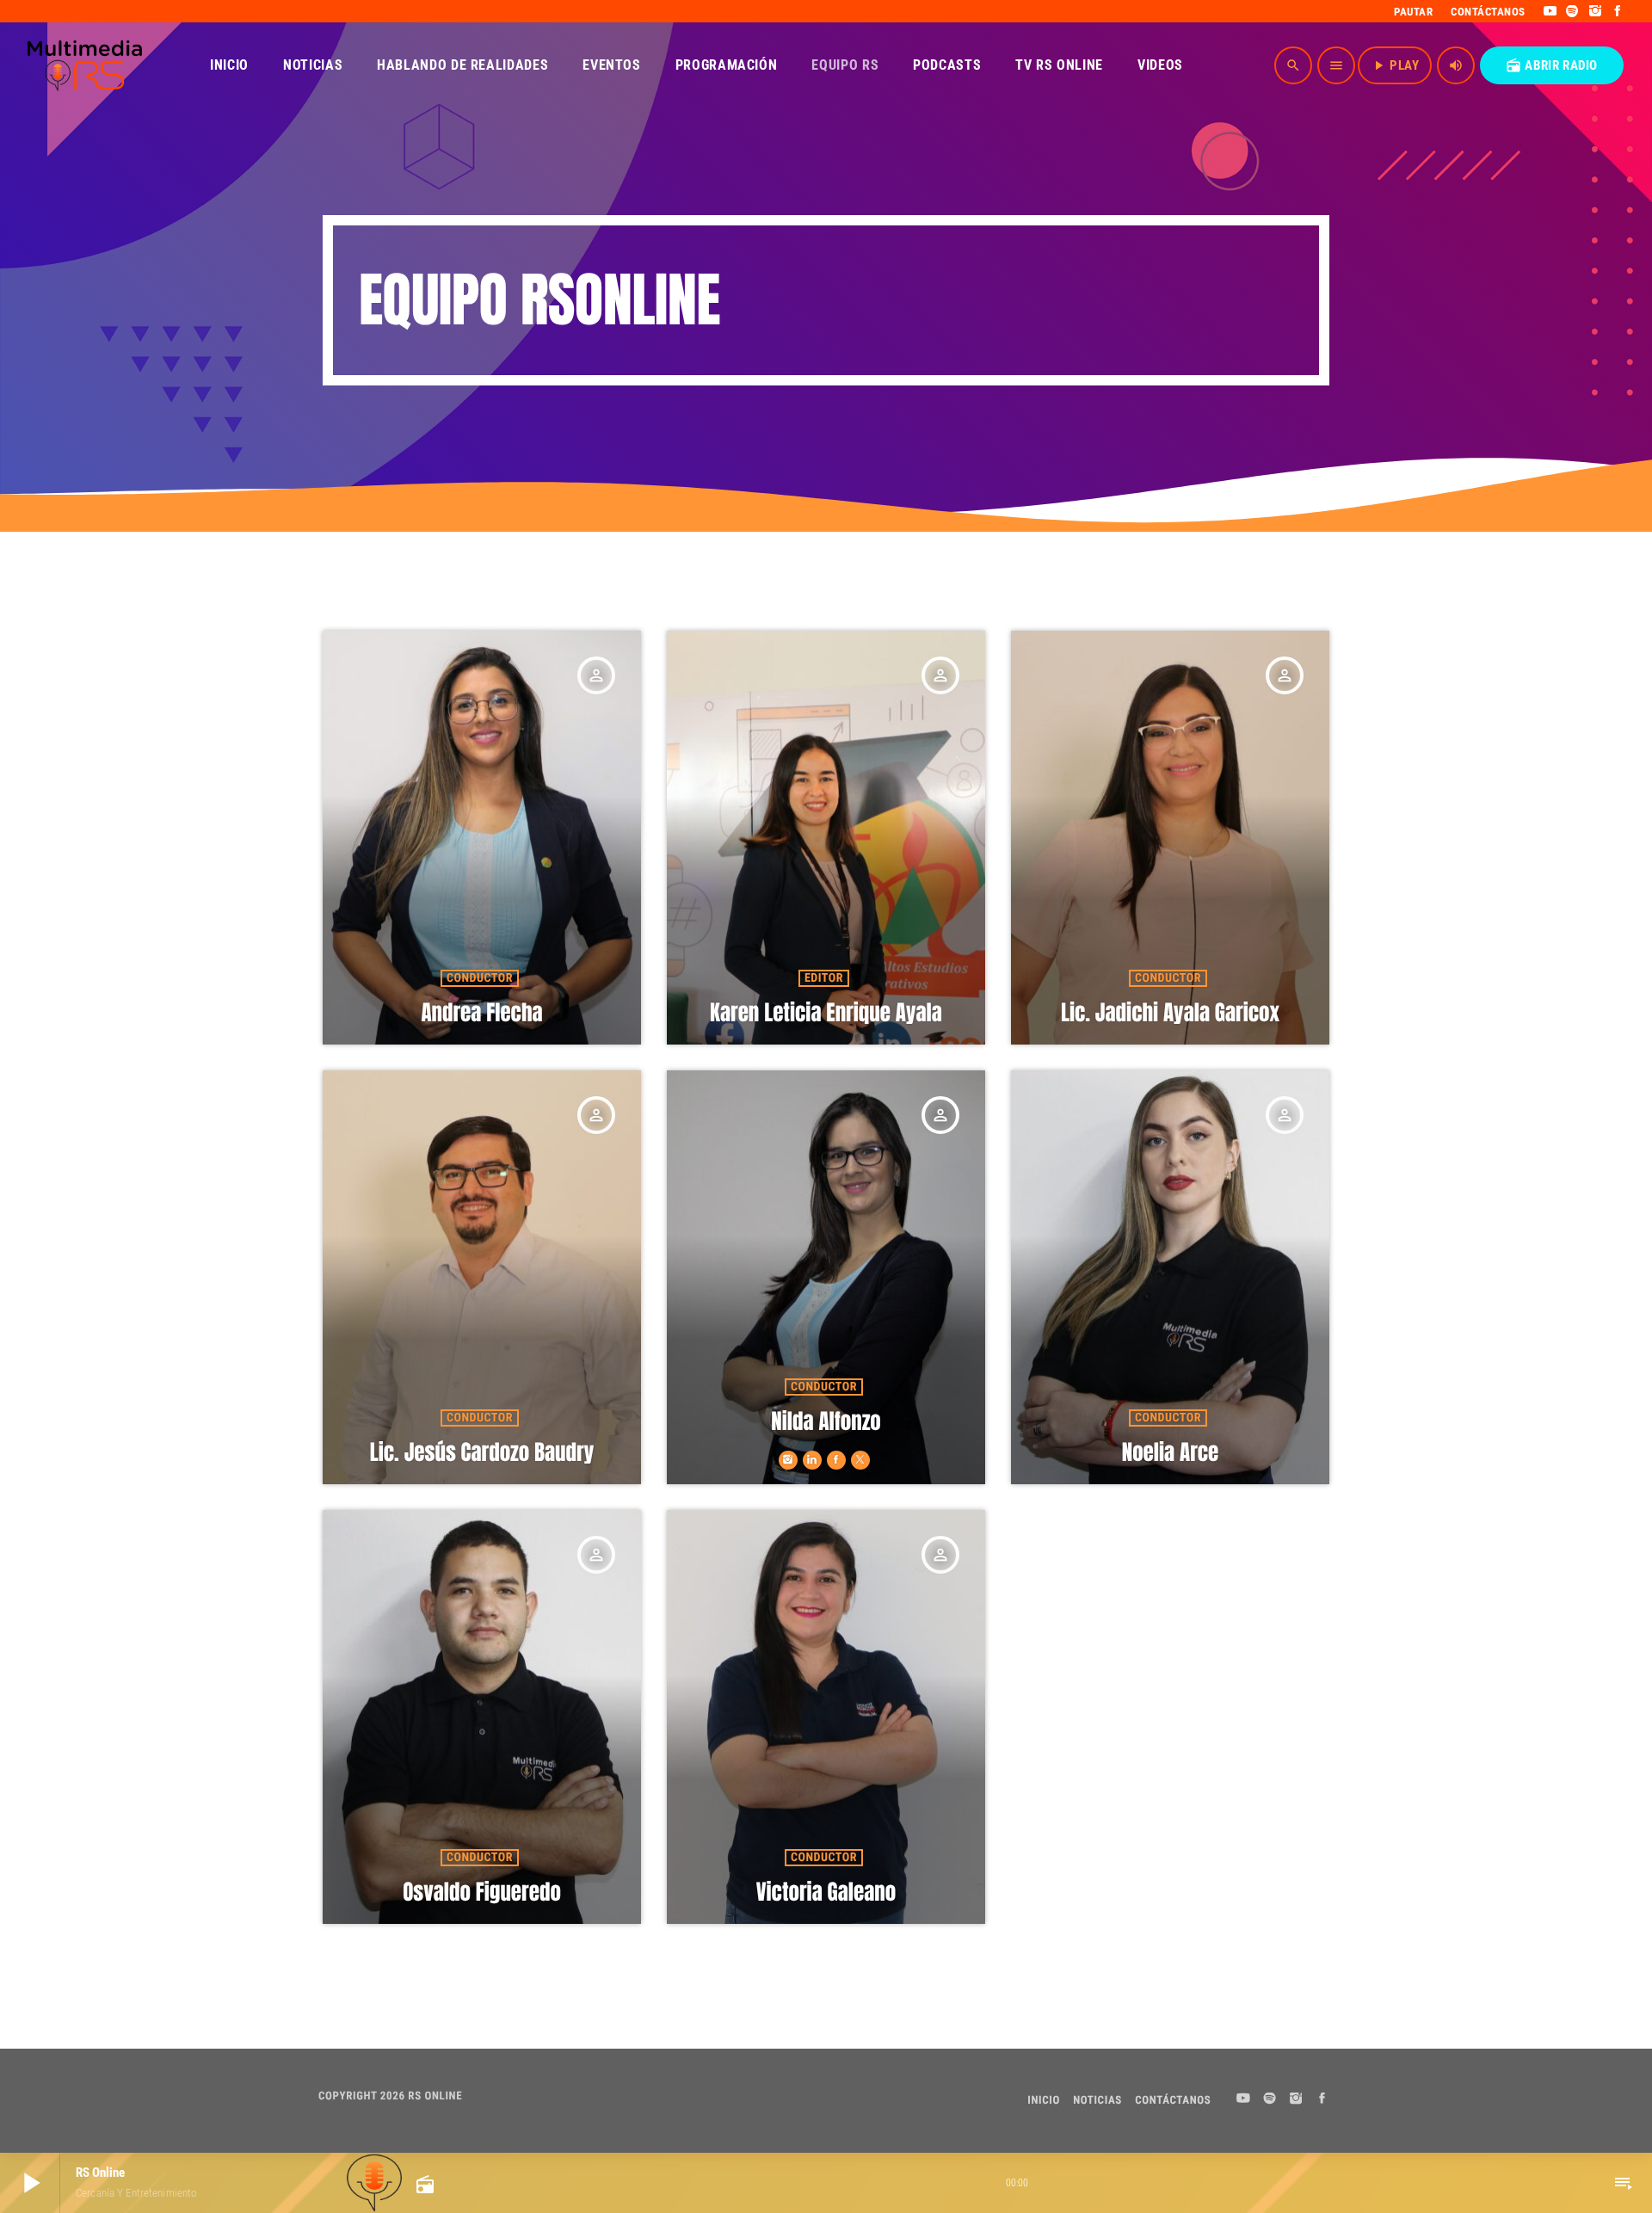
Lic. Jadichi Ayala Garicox (1170, 1013)
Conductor (480, 978)
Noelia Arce (1171, 1453)
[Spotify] (1572, 11)
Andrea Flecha (481, 1013)
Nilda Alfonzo (826, 1422)
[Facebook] (1618, 11)
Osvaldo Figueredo (482, 1892)
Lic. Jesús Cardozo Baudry (482, 1453)
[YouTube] (1550, 11)
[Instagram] (1596, 11)
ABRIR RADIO (1552, 65)
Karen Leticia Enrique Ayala (826, 1013)
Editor (824, 978)
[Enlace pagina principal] (85, 65)
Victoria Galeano (826, 1892)
